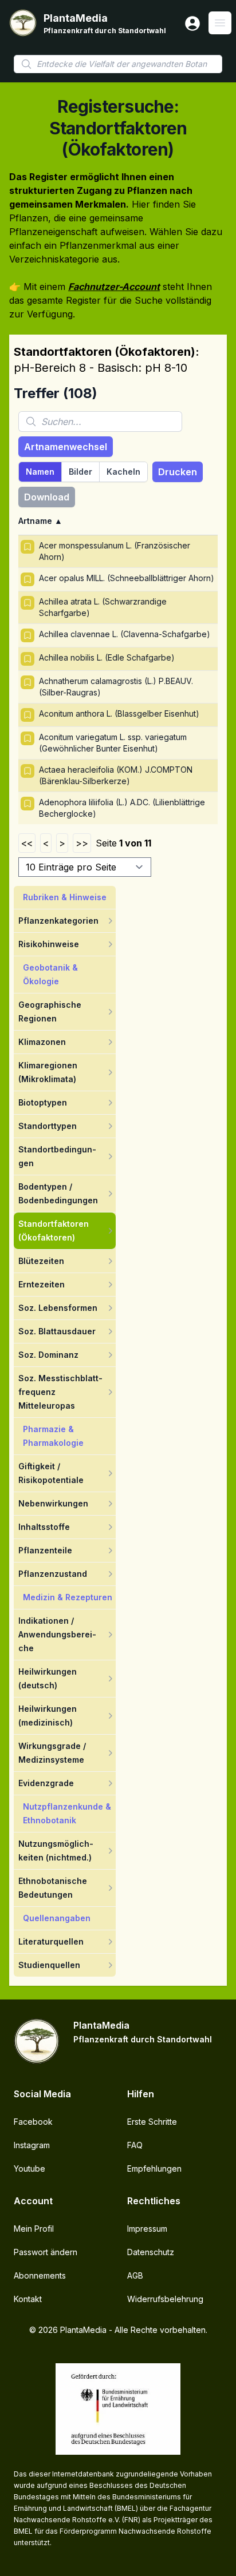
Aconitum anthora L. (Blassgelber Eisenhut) (119, 713)
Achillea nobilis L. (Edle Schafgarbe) (107, 657)
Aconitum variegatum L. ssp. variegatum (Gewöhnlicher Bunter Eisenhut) (113, 743)
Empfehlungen (154, 2168)
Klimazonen (42, 1042)
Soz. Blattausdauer (57, 1331)
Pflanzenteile (45, 1550)
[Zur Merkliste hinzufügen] (27, 547)
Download (47, 497)
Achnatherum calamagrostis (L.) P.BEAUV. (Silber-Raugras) (116, 687)
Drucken (178, 472)
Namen (40, 472)
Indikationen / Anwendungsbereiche (57, 1634)
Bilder (80, 472)
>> (82, 843)
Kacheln (123, 472)
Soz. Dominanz (48, 1355)
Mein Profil (34, 2229)
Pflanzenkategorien (58, 921)
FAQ (135, 2145)
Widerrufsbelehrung (165, 2299)
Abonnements (40, 2275)
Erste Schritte (152, 2122)
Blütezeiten (41, 1261)
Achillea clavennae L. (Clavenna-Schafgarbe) (125, 634)
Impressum (147, 2229)
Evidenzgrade (46, 1783)
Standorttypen (48, 1126)
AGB (135, 2275)
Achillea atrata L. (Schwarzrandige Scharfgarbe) (103, 607)
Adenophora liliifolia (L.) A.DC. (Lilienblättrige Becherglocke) (122, 808)
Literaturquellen (51, 1941)
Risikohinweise (49, 944)
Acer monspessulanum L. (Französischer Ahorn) (115, 551)
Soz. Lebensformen (58, 1308)
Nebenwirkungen (53, 1503)
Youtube (29, 2168)
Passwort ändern (46, 2252)
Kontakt (28, 2299)
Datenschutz (151, 2252)
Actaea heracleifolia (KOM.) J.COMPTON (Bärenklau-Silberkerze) (116, 775)
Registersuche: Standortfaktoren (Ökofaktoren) (118, 128)
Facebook (33, 2122)
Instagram (32, 2145)
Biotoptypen (43, 1102)
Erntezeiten (42, 1284)
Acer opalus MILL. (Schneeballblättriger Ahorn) (127, 578)
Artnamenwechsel (66, 447)
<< (27, 843)
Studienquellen (49, 1965)
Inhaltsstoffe (44, 1527)
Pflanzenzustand (53, 1574)
